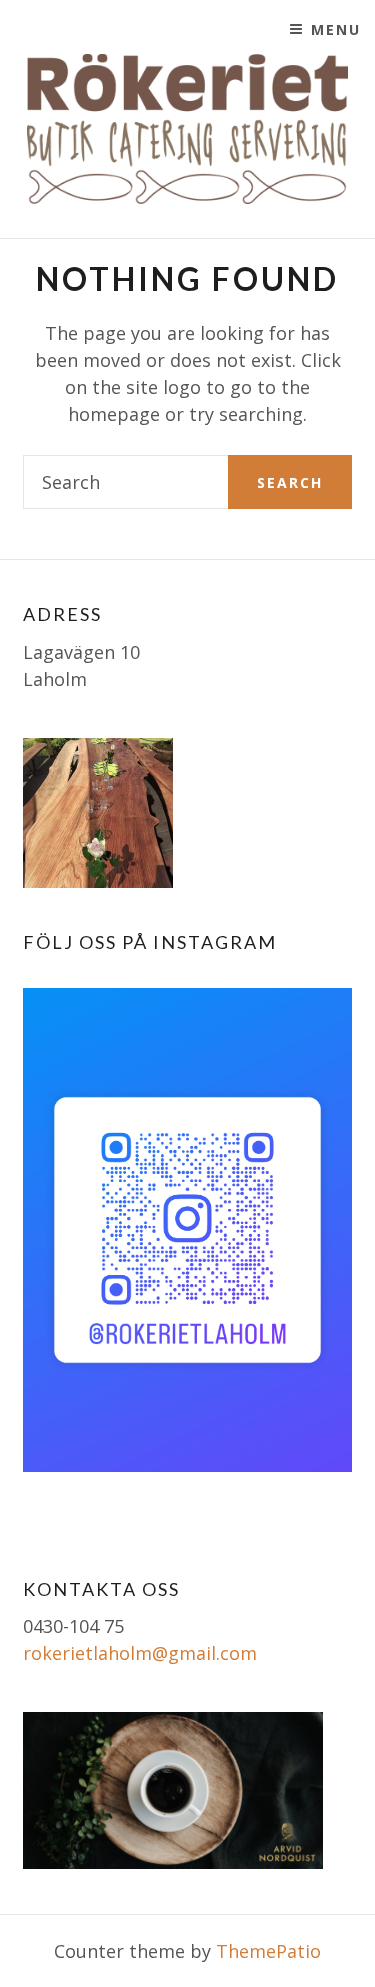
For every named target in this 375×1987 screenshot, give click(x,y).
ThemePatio (268, 1951)
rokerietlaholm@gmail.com (140, 1653)
